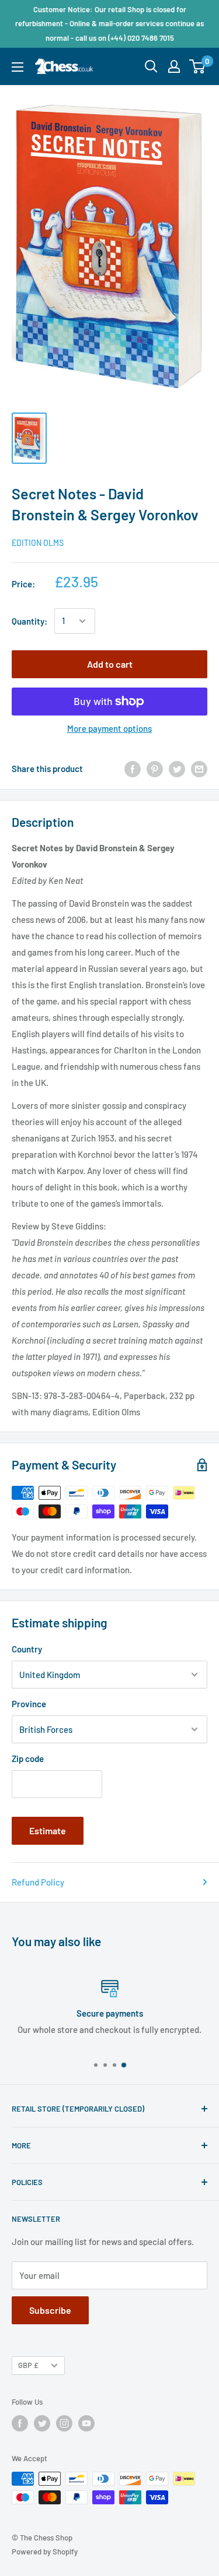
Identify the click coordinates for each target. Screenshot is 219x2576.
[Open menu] (18, 67)
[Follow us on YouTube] (86, 2423)
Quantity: (29, 621)
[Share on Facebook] (133, 769)
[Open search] (151, 66)
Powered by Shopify (45, 2552)
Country (27, 1649)
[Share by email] (199, 769)
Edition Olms (38, 543)
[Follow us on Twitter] (42, 2423)
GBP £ (28, 2365)
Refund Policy (38, 1882)
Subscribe (50, 2310)
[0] (198, 66)
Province (29, 1704)
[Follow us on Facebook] (20, 2423)
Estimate (48, 1830)
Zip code (28, 1759)
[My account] (174, 66)
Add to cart (110, 664)
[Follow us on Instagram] (64, 2423)
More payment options (109, 728)
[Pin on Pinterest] (155, 769)
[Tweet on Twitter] (177, 769)
